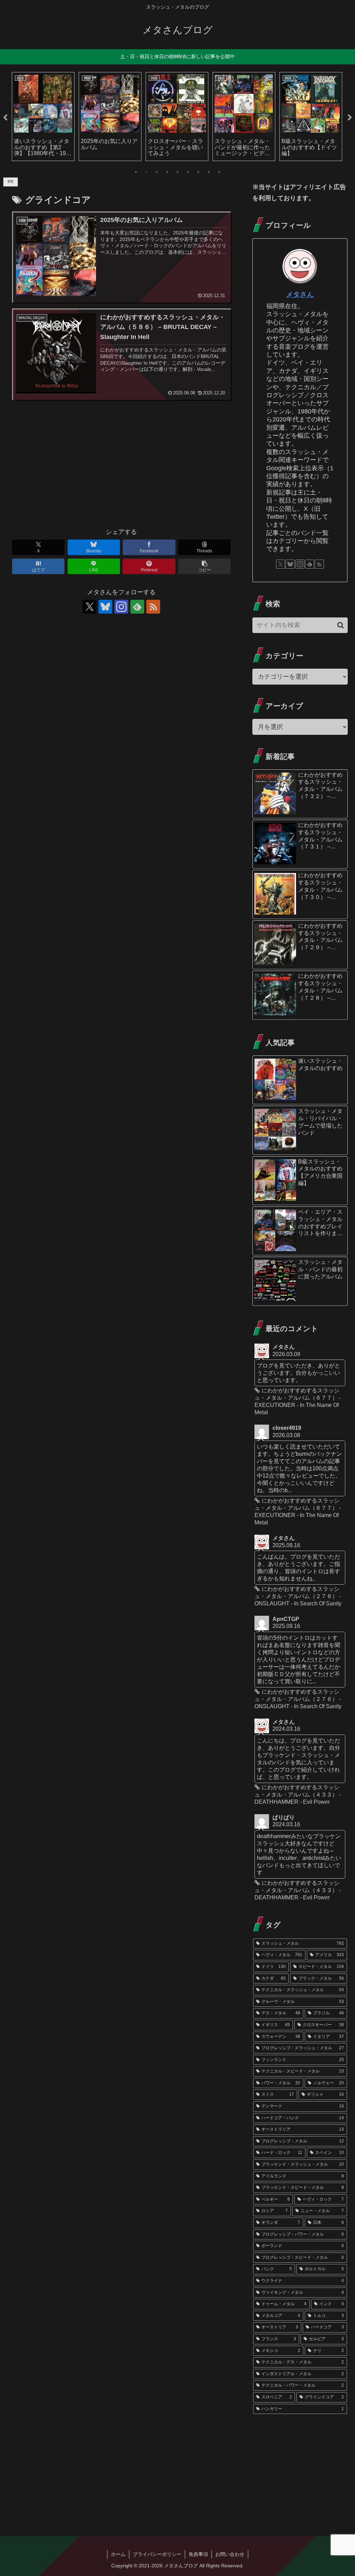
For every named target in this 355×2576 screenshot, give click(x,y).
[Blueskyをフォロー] (105, 607)
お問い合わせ (230, 2554)
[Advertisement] (121, 467)
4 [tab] (167, 172)
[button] (204, 566)
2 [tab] (146, 172)
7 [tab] (198, 172)
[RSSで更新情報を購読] (153, 607)
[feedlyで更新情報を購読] (137, 607)
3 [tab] (157, 172)
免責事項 (198, 2554)
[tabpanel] (43, 117)
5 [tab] (177, 172)
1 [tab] (136, 172)
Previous (5, 118)
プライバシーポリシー (157, 2554)
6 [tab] (188, 172)
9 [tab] (219, 172)
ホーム (118, 2554)
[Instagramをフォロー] (121, 607)
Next (350, 118)
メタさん (300, 294)
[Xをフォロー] (89, 607)
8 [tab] (209, 172)
